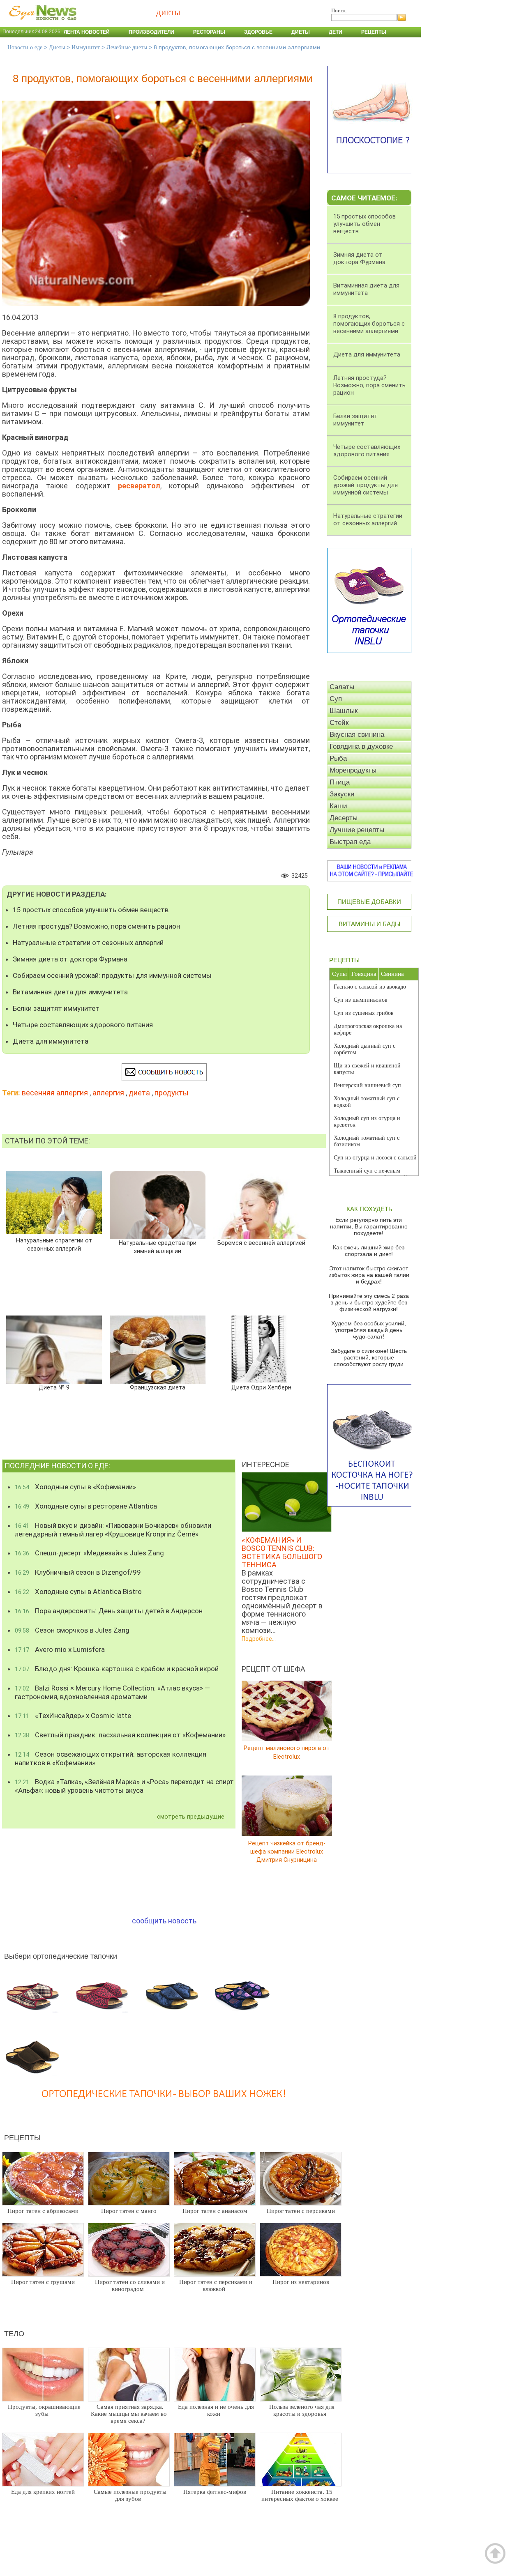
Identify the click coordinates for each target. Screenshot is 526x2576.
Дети (336, 32)
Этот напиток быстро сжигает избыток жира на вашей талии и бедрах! (369, 1275)
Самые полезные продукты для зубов (130, 2495)
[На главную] (41, 24)
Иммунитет (86, 47)
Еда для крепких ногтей (43, 2492)
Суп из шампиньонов (361, 1000)
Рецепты (374, 32)
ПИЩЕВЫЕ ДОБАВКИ (369, 902)
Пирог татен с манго (129, 2211)
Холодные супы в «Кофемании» (75, 1487)
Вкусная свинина (357, 735)
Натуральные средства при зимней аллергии (158, 1247)
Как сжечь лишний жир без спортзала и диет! (369, 1251)
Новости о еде (25, 47)
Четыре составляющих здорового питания (83, 1025)
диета (139, 1093)
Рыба (338, 758)
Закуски (342, 794)
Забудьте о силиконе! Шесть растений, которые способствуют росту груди (369, 1357)
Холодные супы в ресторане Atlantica (86, 1506)
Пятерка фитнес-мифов (215, 2492)
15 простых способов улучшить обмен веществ (91, 910)
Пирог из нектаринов (301, 2282)
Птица (340, 782)
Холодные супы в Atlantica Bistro (78, 1592)
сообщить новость (164, 1921)
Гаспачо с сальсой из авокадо (370, 987)
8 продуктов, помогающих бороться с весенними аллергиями (369, 324)
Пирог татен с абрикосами (43, 2211)
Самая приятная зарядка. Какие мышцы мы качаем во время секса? (129, 2414)
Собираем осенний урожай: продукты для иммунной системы (112, 975)
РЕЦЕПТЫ (344, 960)
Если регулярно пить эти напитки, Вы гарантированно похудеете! (369, 1226)
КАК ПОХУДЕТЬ (369, 1209)
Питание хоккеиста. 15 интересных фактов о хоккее (300, 2495)
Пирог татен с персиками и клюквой (216, 2285)
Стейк (339, 723)
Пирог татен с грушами (43, 2282)
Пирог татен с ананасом (215, 2211)
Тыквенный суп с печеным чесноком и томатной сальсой (370, 1174)
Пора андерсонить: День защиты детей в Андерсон (109, 1611)
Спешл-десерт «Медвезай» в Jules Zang (89, 1553)
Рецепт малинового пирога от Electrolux (287, 1752)
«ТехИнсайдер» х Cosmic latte (73, 1716)
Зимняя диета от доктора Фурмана (70, 959)
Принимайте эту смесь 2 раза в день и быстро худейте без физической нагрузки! (369, 1302)
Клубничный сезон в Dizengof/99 (78, 1572)
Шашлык (344, 711)
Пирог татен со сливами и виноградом (130, 2285)
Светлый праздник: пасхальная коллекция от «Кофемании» (120, 1735)
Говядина (364, 974)
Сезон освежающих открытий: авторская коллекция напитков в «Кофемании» (111, 1758)
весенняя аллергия (55, 1093)
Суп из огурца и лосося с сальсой (375, 1158)
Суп (336, 699)
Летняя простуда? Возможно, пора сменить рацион (96, 926)
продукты (172, 1093)
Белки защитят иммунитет (56, 1008)
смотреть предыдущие (191, 1817)
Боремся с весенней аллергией (261, 1243)
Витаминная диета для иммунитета (70, 992)
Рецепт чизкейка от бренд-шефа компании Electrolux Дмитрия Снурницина (287, 1851)
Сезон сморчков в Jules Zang (72, 1630)
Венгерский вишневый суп (367, 1085)
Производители (151, 32)
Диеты (301, 32)
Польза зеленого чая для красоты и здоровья (302, 2410)
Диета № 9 (54, 1388)
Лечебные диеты (127, 47)
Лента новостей (87, 32)
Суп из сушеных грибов (364, 1013)
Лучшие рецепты (357, 830)
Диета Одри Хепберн (261, 1388)
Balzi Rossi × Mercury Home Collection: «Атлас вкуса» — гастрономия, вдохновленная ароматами (112, 1692)
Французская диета (158, 1388)
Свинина (392, 974)
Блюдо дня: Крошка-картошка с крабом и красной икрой (117, 1669)
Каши (338, 806)
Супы (339, 974)
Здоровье (258, 32)
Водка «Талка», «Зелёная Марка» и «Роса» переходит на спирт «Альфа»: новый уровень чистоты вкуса (124, 1786)
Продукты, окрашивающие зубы (44, 2410)
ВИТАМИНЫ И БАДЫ (369, 924)
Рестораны (209, 32)
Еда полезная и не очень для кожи (216, 2410)
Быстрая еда (350, 842)
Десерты (344, 818)
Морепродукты (353, 770)
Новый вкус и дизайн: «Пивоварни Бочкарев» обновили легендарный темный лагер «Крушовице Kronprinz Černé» (113, 1530)
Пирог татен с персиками (301, 2211)
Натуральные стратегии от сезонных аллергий (88, 943)
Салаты (342, 687)
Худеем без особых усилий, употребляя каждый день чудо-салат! (369, 1330)
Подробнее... (259, 1639)
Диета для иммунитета (51, 1041)
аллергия (108, 1093)
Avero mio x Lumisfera (60, 1649)
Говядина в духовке (361, 746)
